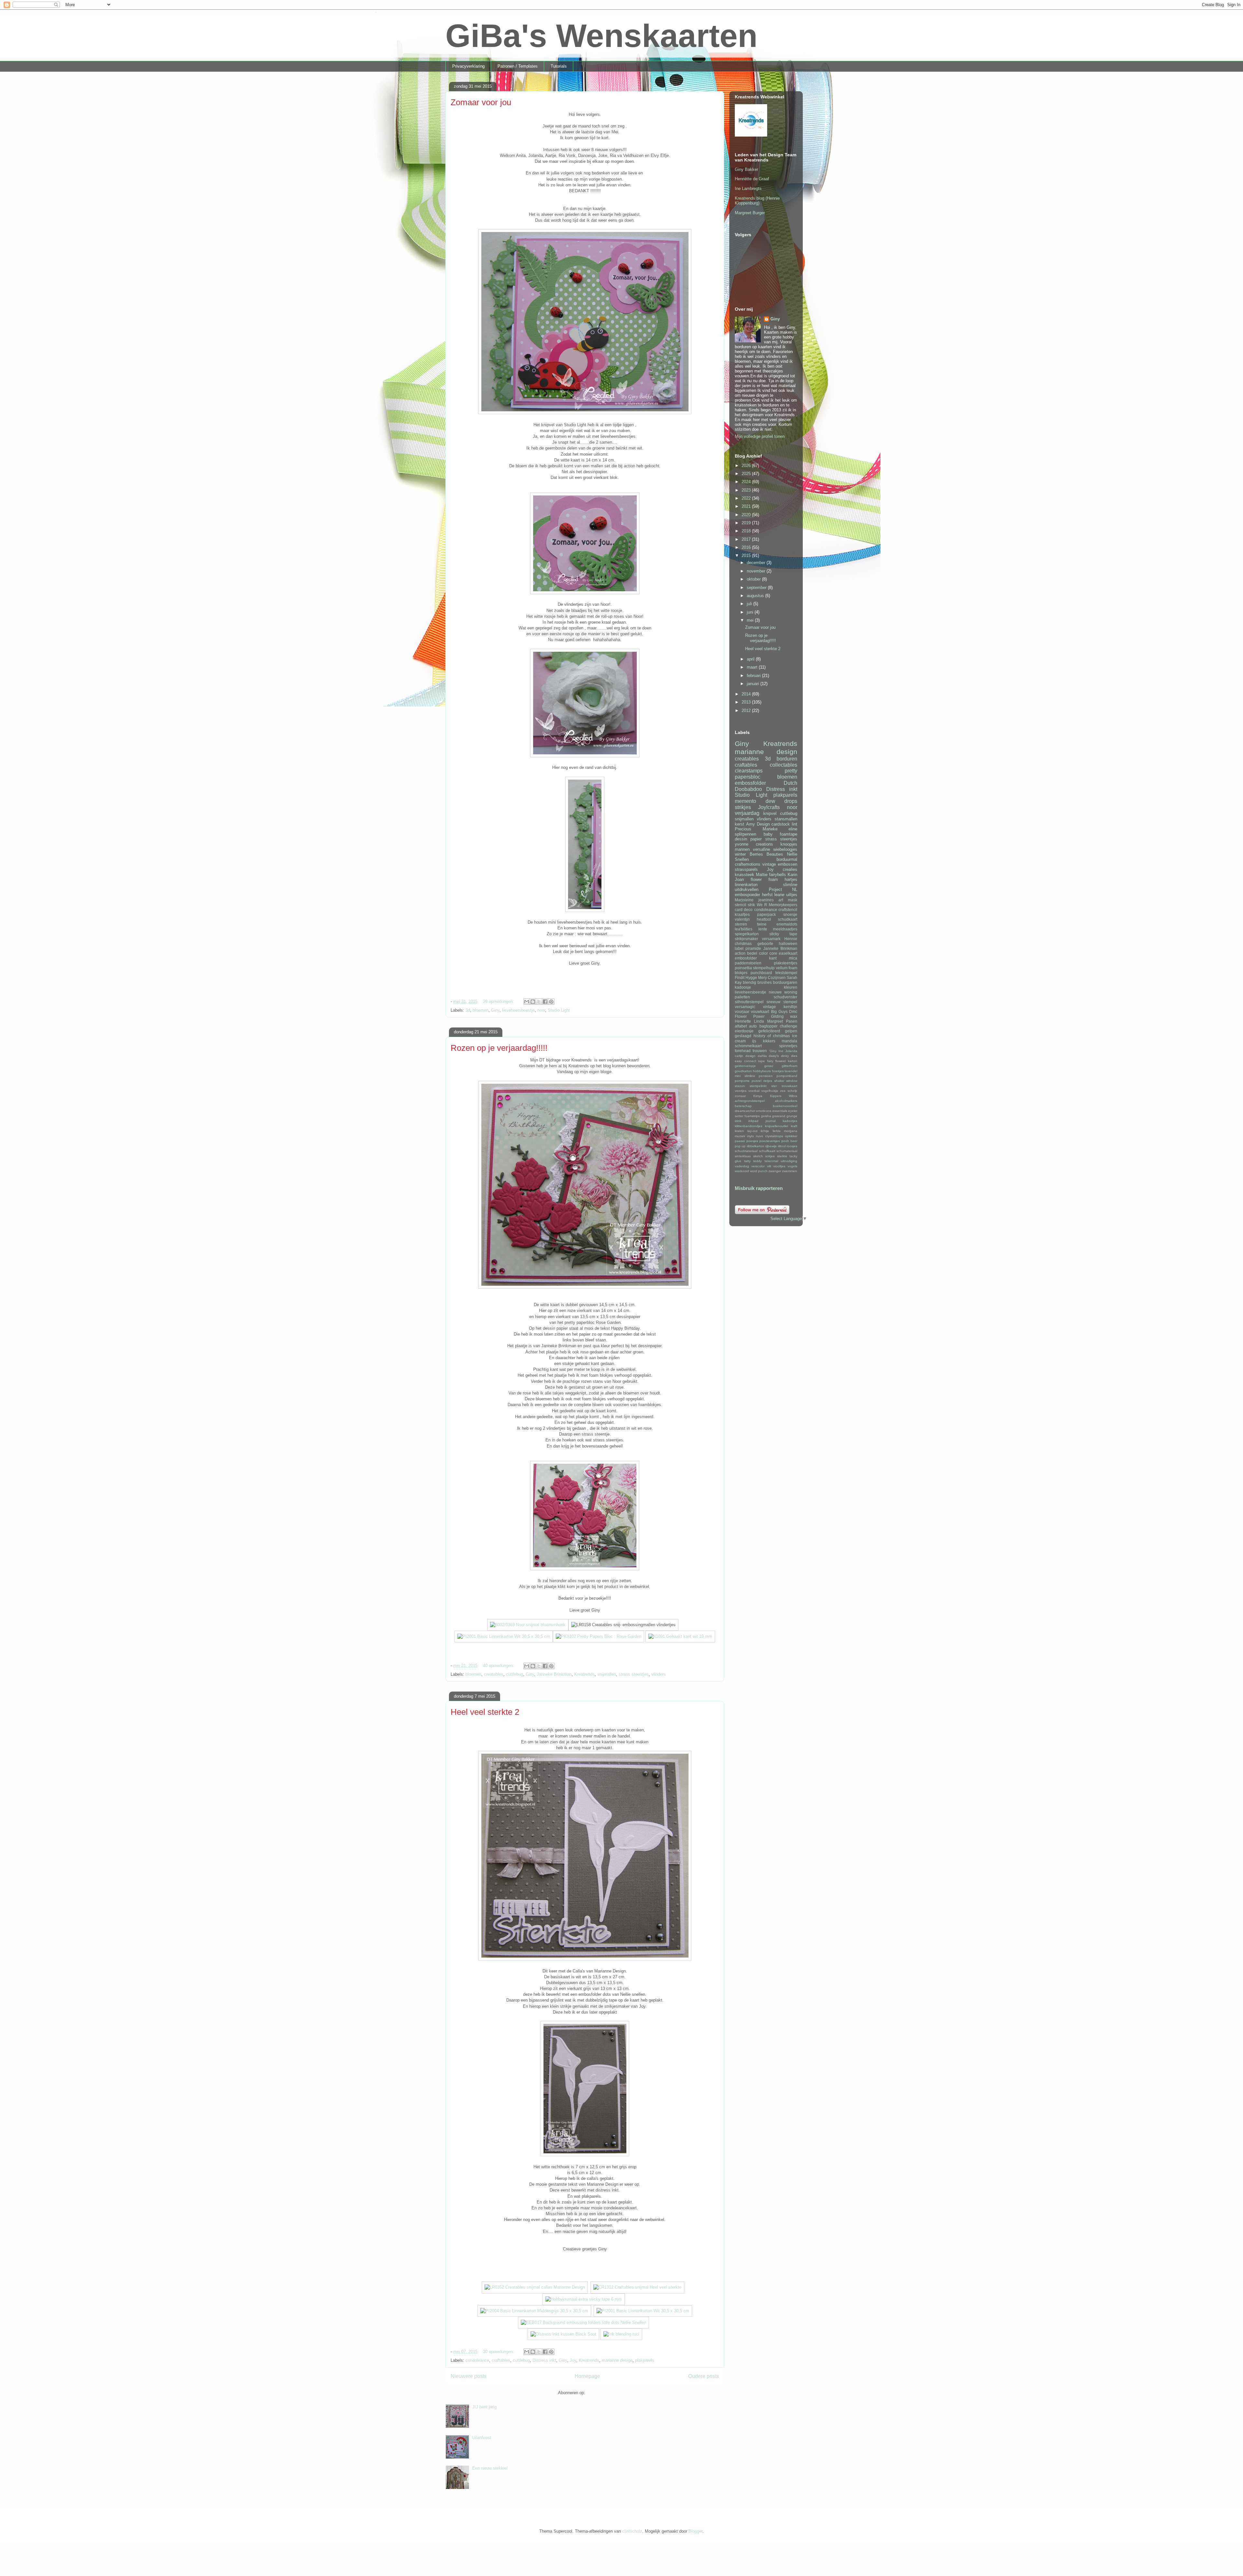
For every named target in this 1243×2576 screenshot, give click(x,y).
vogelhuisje (770, 1091)
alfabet (741, 1026)
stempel (790, 1002)
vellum (782, 968)
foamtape (789, 834)
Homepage (587, 2376)
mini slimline (745, 1076)
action (740, 953)
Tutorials (559, 66)
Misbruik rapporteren (759, 1188)
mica (793, 958)
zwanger (775, 1171)
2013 (747, 702)
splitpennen (745, 834)
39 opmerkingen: (499, 1001)
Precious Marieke (756, 829)
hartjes (791, 879)
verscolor (758, 1166)
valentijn (742, 919)
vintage (769, 864)
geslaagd (743, 1036)
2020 (747, 515)
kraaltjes (742, 914)
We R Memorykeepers (777, 905)
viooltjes (779, 1166)
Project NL (783, 889)
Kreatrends (584, 1674)
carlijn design (745, 1056)
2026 (747, 466)
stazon (740, 1086)
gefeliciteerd (769, 1031)
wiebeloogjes (785, 849)
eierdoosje (744, 1031)
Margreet (775, 1021)
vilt (769, 1166)
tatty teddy (753, 1161)
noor (541, 1010)
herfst (767, 895)
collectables (784, 765)
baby (768, 834)
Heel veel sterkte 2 (485, 1712)
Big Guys (779, 1011)
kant (773, 958)
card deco (744, 910)
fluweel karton (786, 1061)
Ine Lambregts (748, 189)
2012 (747, 711)
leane (779, 895)
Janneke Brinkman (554, 1674)
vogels (792, 1166)
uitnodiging (789, 1161)
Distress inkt (544, 2360)
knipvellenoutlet (777, 1126)
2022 (747, 498)
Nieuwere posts (469, 2376)
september (757, 588)
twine (762, 924)
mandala (789, 1041)
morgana (791, 1131)
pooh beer (789, 1141)
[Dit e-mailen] (527, 1002)
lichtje (765, 1131)
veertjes (741, 1091)
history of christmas (772, 1036)
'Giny (773, 1051)
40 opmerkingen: (499, 1666)
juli (750, 604)
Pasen (792, 1021)
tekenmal (771, 1161)
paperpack (767, 914)
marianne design (617, 2360)
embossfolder (750, 783)
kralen (739, 1131)
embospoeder (747, 895)
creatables (494, 1674)
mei (751, 620)
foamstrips (752, 1116)
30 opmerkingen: (499, 2352)
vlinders (659, 1674)
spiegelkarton (747, 934)
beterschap (743, 1106)
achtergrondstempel (750, 1101)
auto (753, 1026)
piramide (753, 948)
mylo (750, 1136)
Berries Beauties (767, 854)
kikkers (769, 1041)
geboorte (765, 944)
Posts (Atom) (599, 2393)
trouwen (760, 1051)
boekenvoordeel (785, 1106)
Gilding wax (784, 1016)
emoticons (764, 1111)
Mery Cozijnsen (772, 977)
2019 (747, 523)
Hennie (791, 939)
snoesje (790, 914)
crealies (790, 869)
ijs (754, 1041)
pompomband (787, 1076)
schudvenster (785, 997)
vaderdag (742, 1166)
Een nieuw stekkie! (490, 2468)
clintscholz (632, 2531)
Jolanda (791, 1051)
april (751, 659)
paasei (740, 1141)
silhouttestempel (749, 1002)
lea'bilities (744, 929)
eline (793, 829)
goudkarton (743, 1071)
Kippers (776, 1096)
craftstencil (788, 910)
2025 (747, 474)
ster (774, 1086)
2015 (747, 555)
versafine (761, 849)
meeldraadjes (785, 929)
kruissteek (745, 875)
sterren (741, 924)
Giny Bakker (746, 169)
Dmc (793, 1011)
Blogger (695, 2531)
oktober (754, 579)
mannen (742, 849)
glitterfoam (789, 1066)
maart (753, 667)
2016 (747, 547)
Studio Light (559, 1010)
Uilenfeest (482, 2438)
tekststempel (786, 973)
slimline (790, 885)
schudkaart (788, 919)
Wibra (793, 1096)
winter (740, 854)
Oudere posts (704, 2376)
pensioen (766, 1076)
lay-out (752, 1131)
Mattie (762, 875)
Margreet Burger (750, 213)
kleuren (791, 987)
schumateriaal (787, 1151)
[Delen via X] (539, 1002)
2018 (747, 531)
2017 (747, 539)
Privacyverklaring (468, 66)
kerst (739, 824)
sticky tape (784, 934)
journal (771, 1121)
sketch (758, 1156)
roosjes (792, 1146)
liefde (777, 1131)
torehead (743, 1051)
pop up (740, 1146)
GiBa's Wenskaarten (601, 36)
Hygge (751, 977)
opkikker (791, 1136)
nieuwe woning (783, 992)
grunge (792, 1116)
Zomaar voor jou (481, 102)
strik (751, 905)
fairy (770, 1061)
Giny (495, 1010)
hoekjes (778, 1071)
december (757, 563)
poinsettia (743, 968)
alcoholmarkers (786, 1101)
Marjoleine (744, 900)
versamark (771, 939)
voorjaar (742, 1011)
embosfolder (746, 958)
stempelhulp (764, 968)
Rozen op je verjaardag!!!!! (499, 1048)
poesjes (752, 1141)
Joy (573, 2360)
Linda (759, 1021)
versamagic (745, 1007)
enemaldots (787, 924)
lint (795, 824)
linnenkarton (746, 885)
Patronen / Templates (518, 66)
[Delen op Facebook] (545, 1002)
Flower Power (750, 1016)
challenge (789, 1026)
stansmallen (786, 819)
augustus (756, 596)
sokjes (770, 1156)
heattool (764, 919)
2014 (747, 694)
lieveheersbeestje (518, 1010)
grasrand (779, 1116)
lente (763, 929)
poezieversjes (770, 1141)
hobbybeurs (762, 1071)
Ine (781, 1051)
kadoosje (743, 987)
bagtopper (768, 1026)
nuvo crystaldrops (769, 1136)
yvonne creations (754, 844)
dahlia (762, 1056)
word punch (759, 1171)
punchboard (761, 973)
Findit (740, 977)
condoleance (477, 2360)
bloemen (481, 1010)
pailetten (742, 997)
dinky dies (789, 1056)
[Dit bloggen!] (533, 1002)
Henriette (743, 1021)
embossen (788, 864)
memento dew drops (766, 801)
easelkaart (788, 953)
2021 (747, 506)
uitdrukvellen (747, 889)
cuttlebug (515, 1674)
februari (754, 676)
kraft (794, 1126)
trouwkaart (789, 1086)
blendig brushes (757, 982)
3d (468, 1010)
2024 (747, 482)
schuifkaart (767, 1151)
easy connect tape (750, 1061)
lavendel (791, 1071)
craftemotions (748, 864)
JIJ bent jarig (484, 2407)
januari (754, 684)
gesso (769, 1066)
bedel (752, 953)
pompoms (742, 1081)
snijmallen (607, 1674)
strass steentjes (634, 1674)
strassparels (746, 869)
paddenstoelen (748, 963)
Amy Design (758, 824)
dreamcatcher (745, 1111)
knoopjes (789, 844)
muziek (740, 1136)
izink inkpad (747, 1121)
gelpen (791, 1031)
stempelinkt (758, 1086)
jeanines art (771, 900)
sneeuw (773, 1002)
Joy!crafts (769, 807)
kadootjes (790, 1121)
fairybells (778, 875)
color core (768, 953)
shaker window (786, 1081)
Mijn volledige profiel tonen (760, 436)
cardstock (781, 824)
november (757, 571)
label (739, 948)
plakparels (645, 2360)
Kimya (758, 1096)
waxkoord (742, 1171)
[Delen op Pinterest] (551, 1002)
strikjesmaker (746, 939)
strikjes (743, 807)
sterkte (782, 1156)
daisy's (774, 1056)
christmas (743, 944)
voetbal (754, 1091)
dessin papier (748, 839)
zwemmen (789, 1171)
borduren (787, 759)
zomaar (740, 1096)
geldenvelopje (745, 1066)
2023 (747, 490)
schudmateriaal (746, 1151)
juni (751, 612)
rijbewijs (771, 1146)
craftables (501, 2360)
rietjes (768, 1081)
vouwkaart (760, 1011)
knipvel (770, 813)
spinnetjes (788, 1046)
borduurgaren (785, 982)
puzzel (756, 1081)
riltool (782, 1146)
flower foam (764, 879)
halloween (788, 944)
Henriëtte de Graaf (752, 179)
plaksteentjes (786, 963)
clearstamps (749, 771)
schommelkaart (748, 1046)
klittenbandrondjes (749, 1126)
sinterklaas (743, 1156)
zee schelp (789, 1091)
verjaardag (747, 813)
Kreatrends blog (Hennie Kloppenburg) (757, 201)
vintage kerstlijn (780, 1007)
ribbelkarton (756, 1146)
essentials (780, 1111)
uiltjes (792, 895)
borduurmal (787, 859)
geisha (766, 1116)
